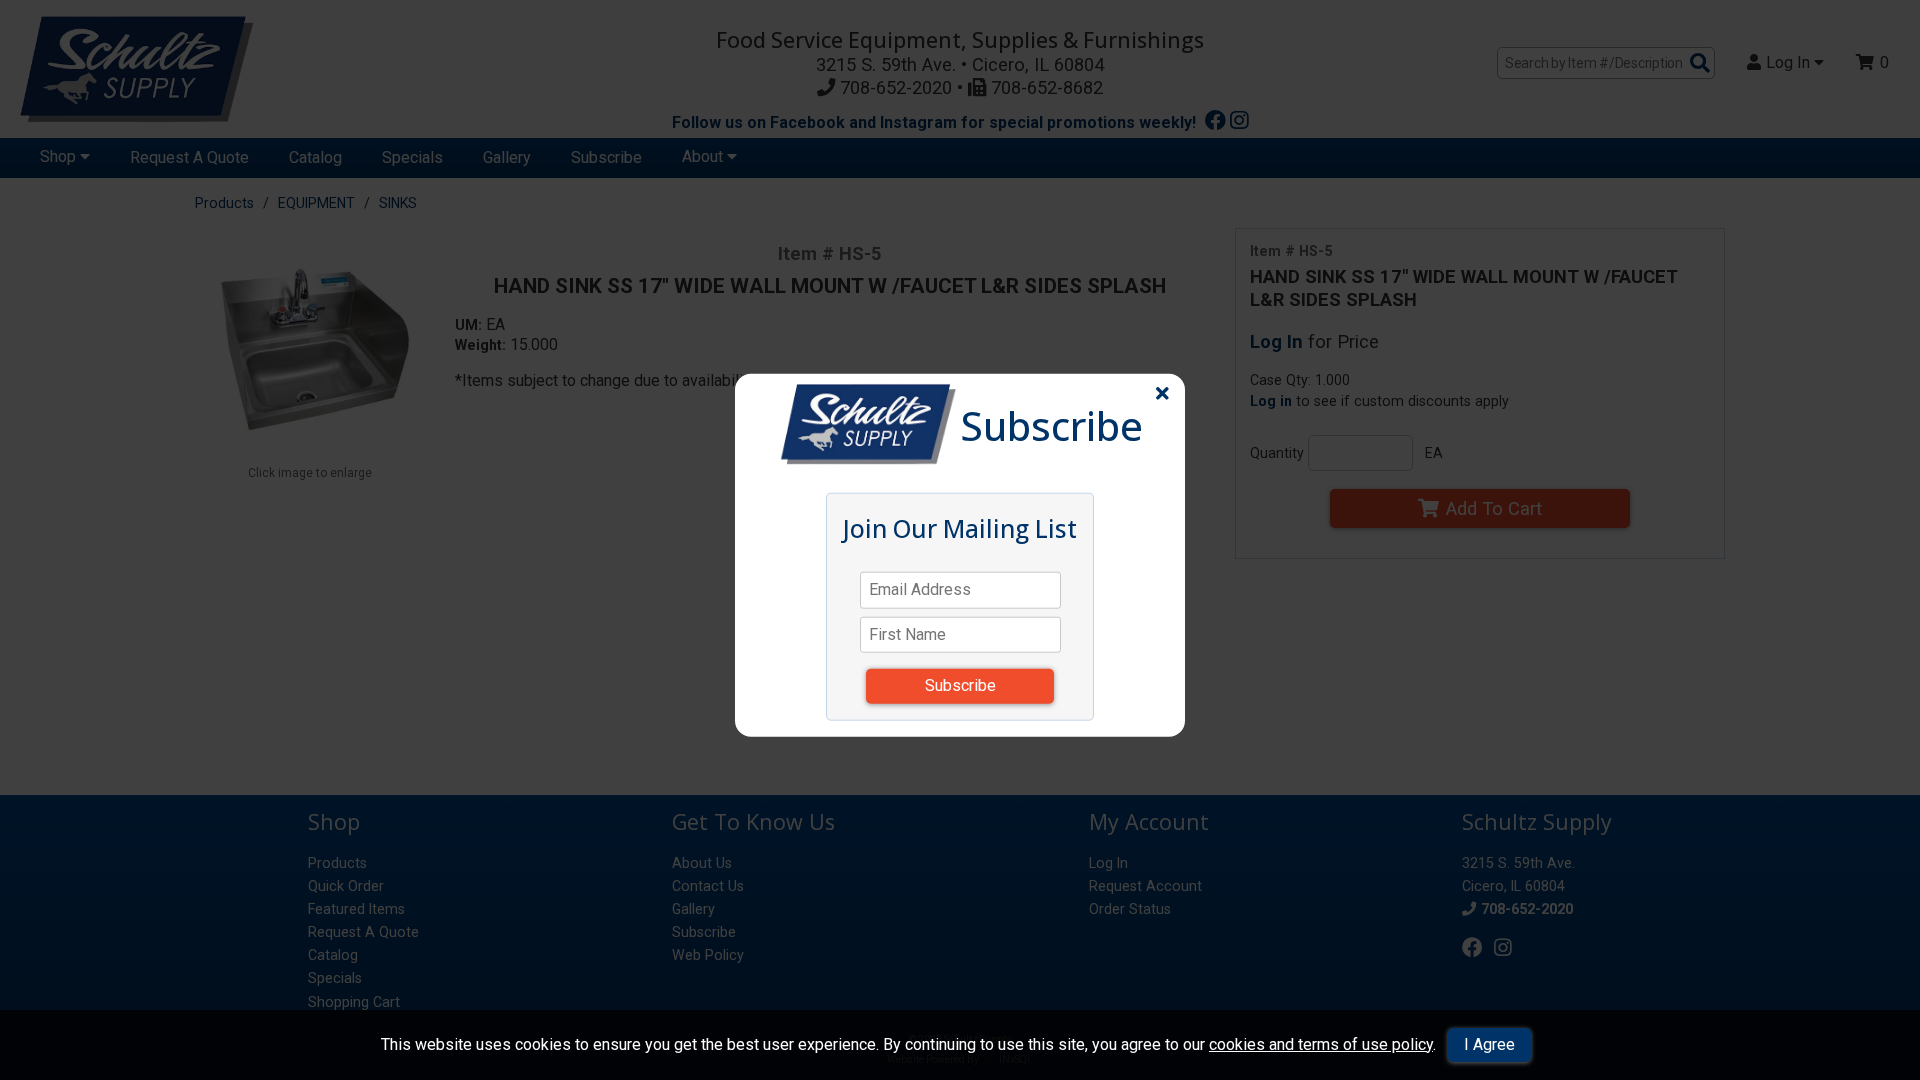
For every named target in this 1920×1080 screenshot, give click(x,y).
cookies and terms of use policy (1321, 1044)
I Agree (1489, 1044)
